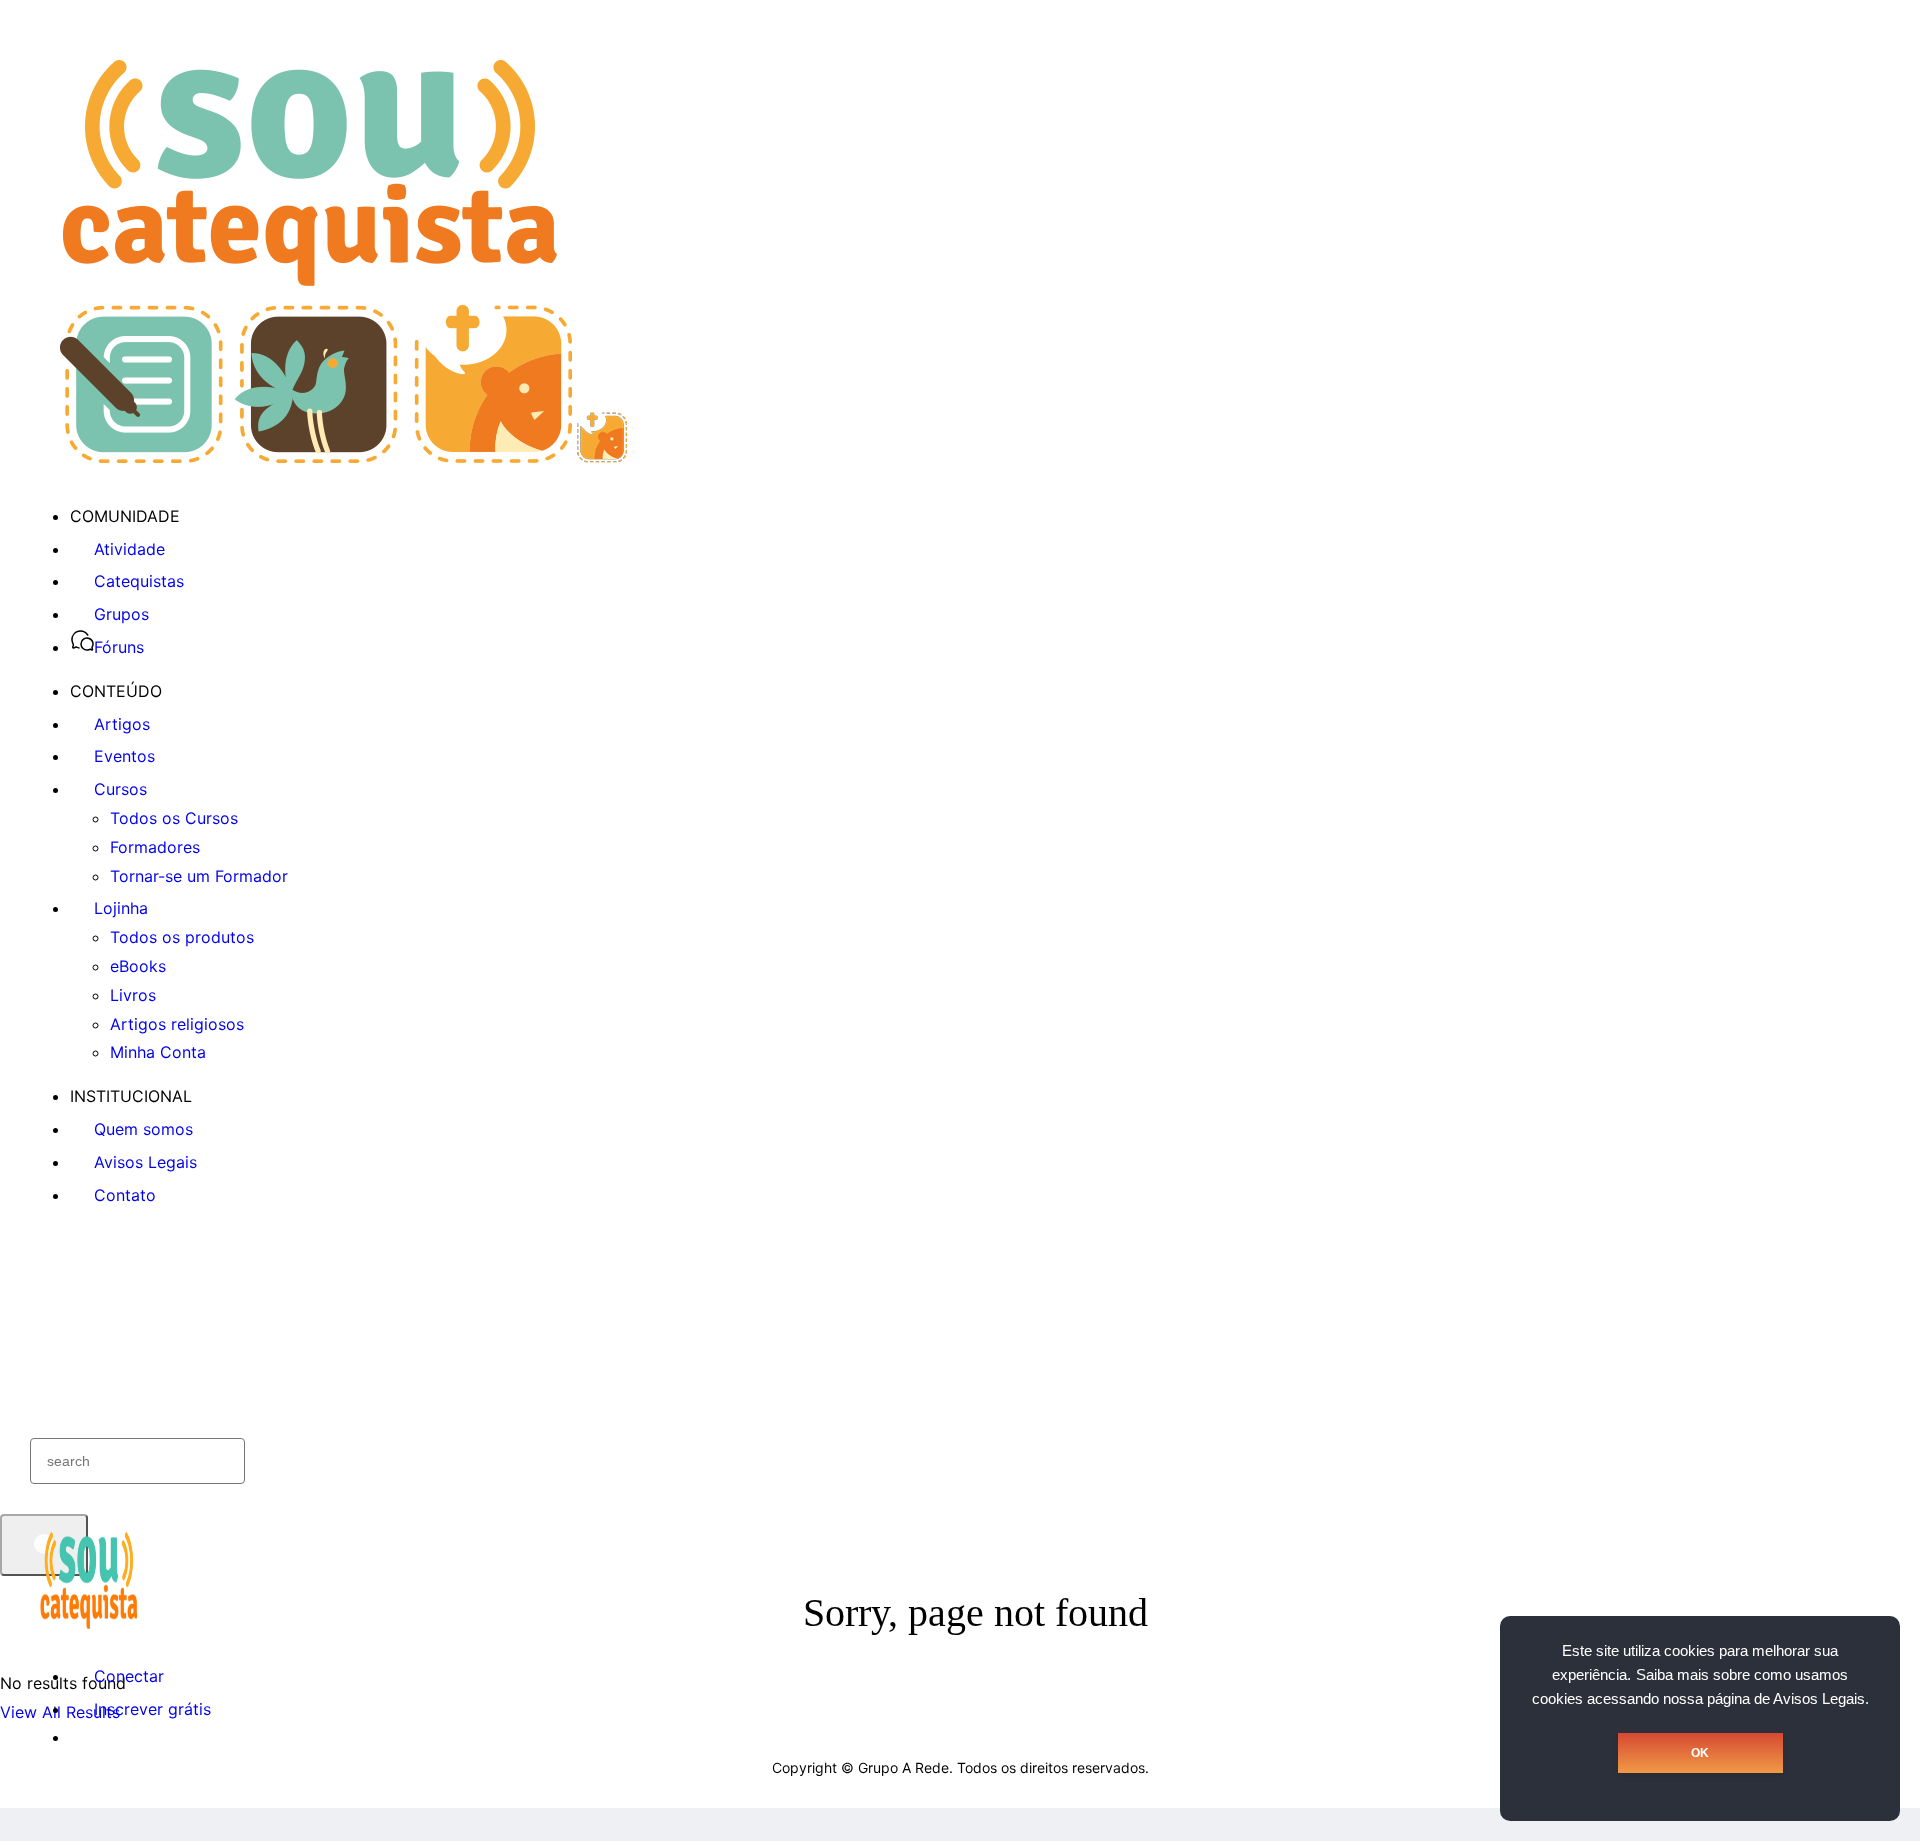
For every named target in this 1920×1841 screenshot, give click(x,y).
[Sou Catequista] (343, 457)
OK (1700, 1753)
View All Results (60, 1712)
